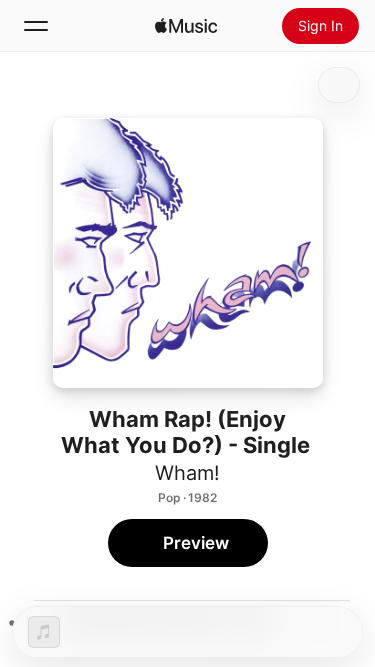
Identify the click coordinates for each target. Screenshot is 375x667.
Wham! (187, 473)
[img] (186, 26)
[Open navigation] (36, 26)
